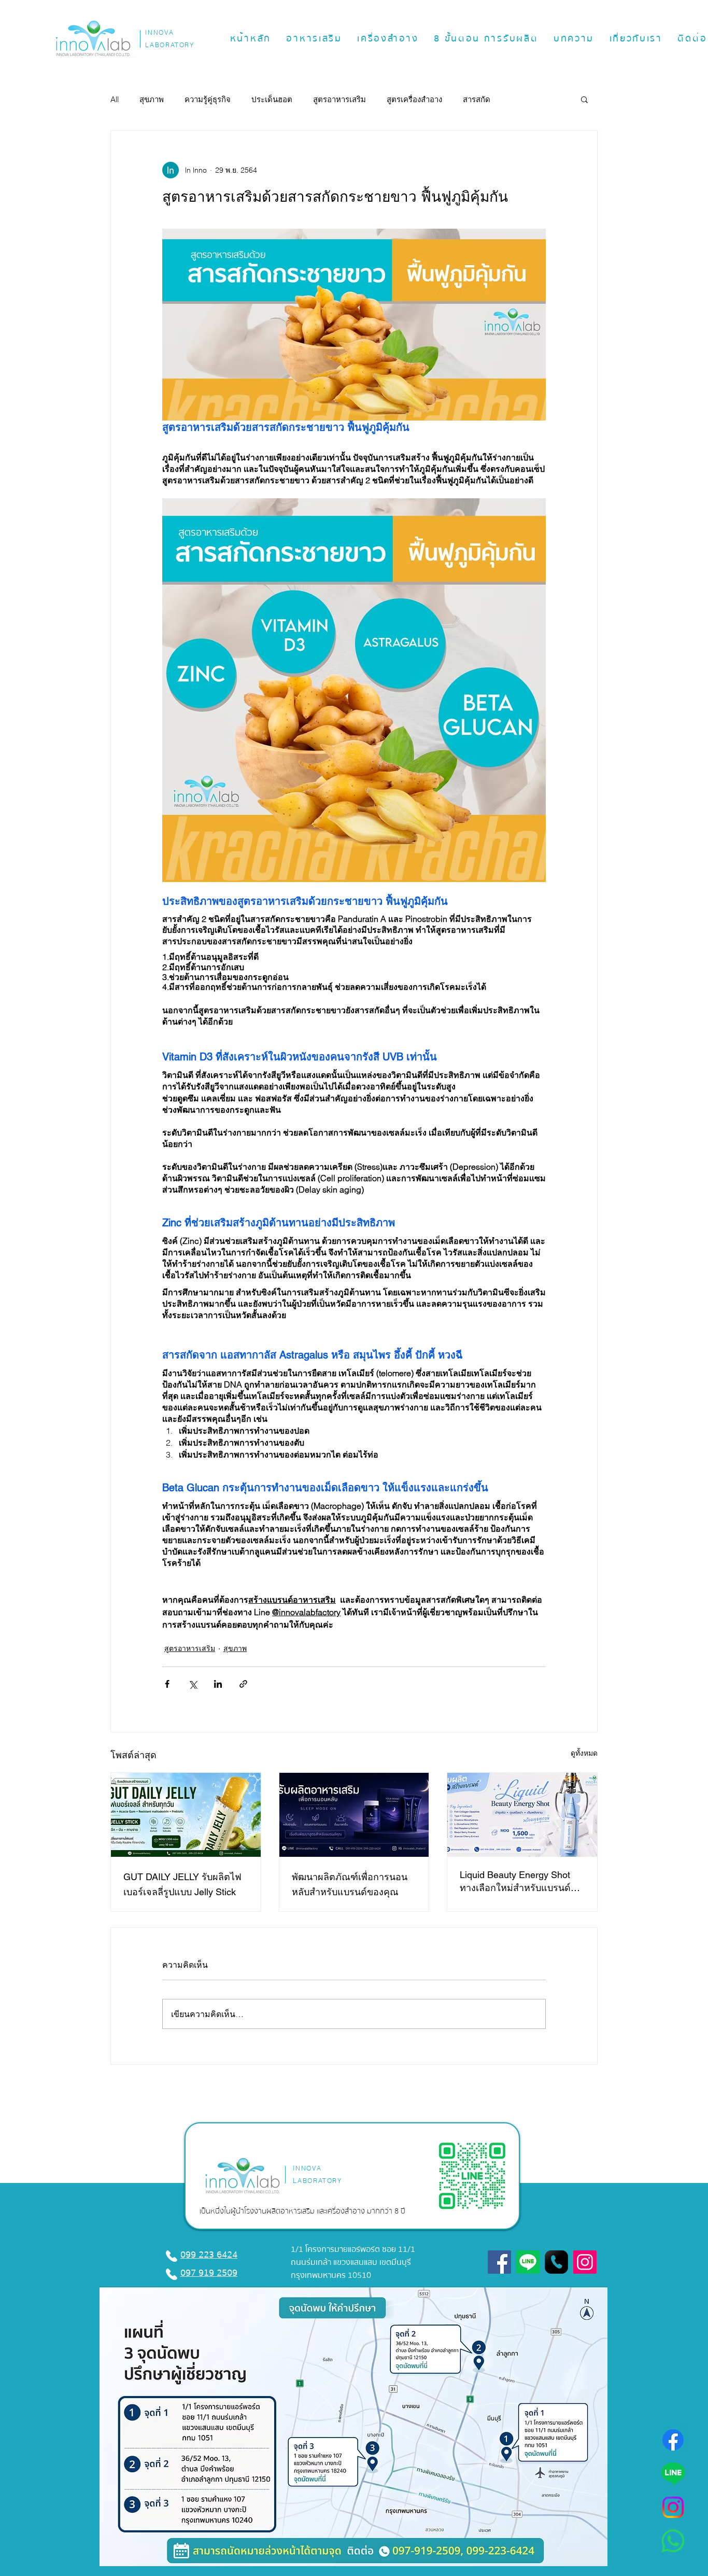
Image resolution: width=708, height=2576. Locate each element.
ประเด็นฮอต (272, 99)
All (115, 99)
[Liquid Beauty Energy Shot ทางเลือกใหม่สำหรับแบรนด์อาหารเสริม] (522, 1815)
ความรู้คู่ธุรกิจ (208, 99)
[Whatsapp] (673, 2541)
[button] (314, 39)
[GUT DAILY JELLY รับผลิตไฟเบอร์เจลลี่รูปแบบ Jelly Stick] (186, 1815)
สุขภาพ (152, 99)
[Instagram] (673, 2507)
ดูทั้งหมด (584, 1753)
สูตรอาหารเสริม (339, 99)
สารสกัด (477, 99)
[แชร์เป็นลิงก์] (243, 1684)
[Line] (673, 2474)
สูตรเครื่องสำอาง (414, 99)
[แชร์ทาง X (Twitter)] (193, 1684)
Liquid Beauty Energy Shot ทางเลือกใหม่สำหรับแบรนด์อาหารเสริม (515, 1882)
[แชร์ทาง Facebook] (167, 1684)
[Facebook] (673, 2440)
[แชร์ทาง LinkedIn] (218, 1684)
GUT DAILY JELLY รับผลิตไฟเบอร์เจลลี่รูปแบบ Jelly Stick (182, 1884)
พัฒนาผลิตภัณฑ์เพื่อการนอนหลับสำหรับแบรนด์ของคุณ (350, 1884)
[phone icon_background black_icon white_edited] (556, 2262)
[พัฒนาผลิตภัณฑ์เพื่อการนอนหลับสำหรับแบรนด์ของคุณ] (354, 1815)
